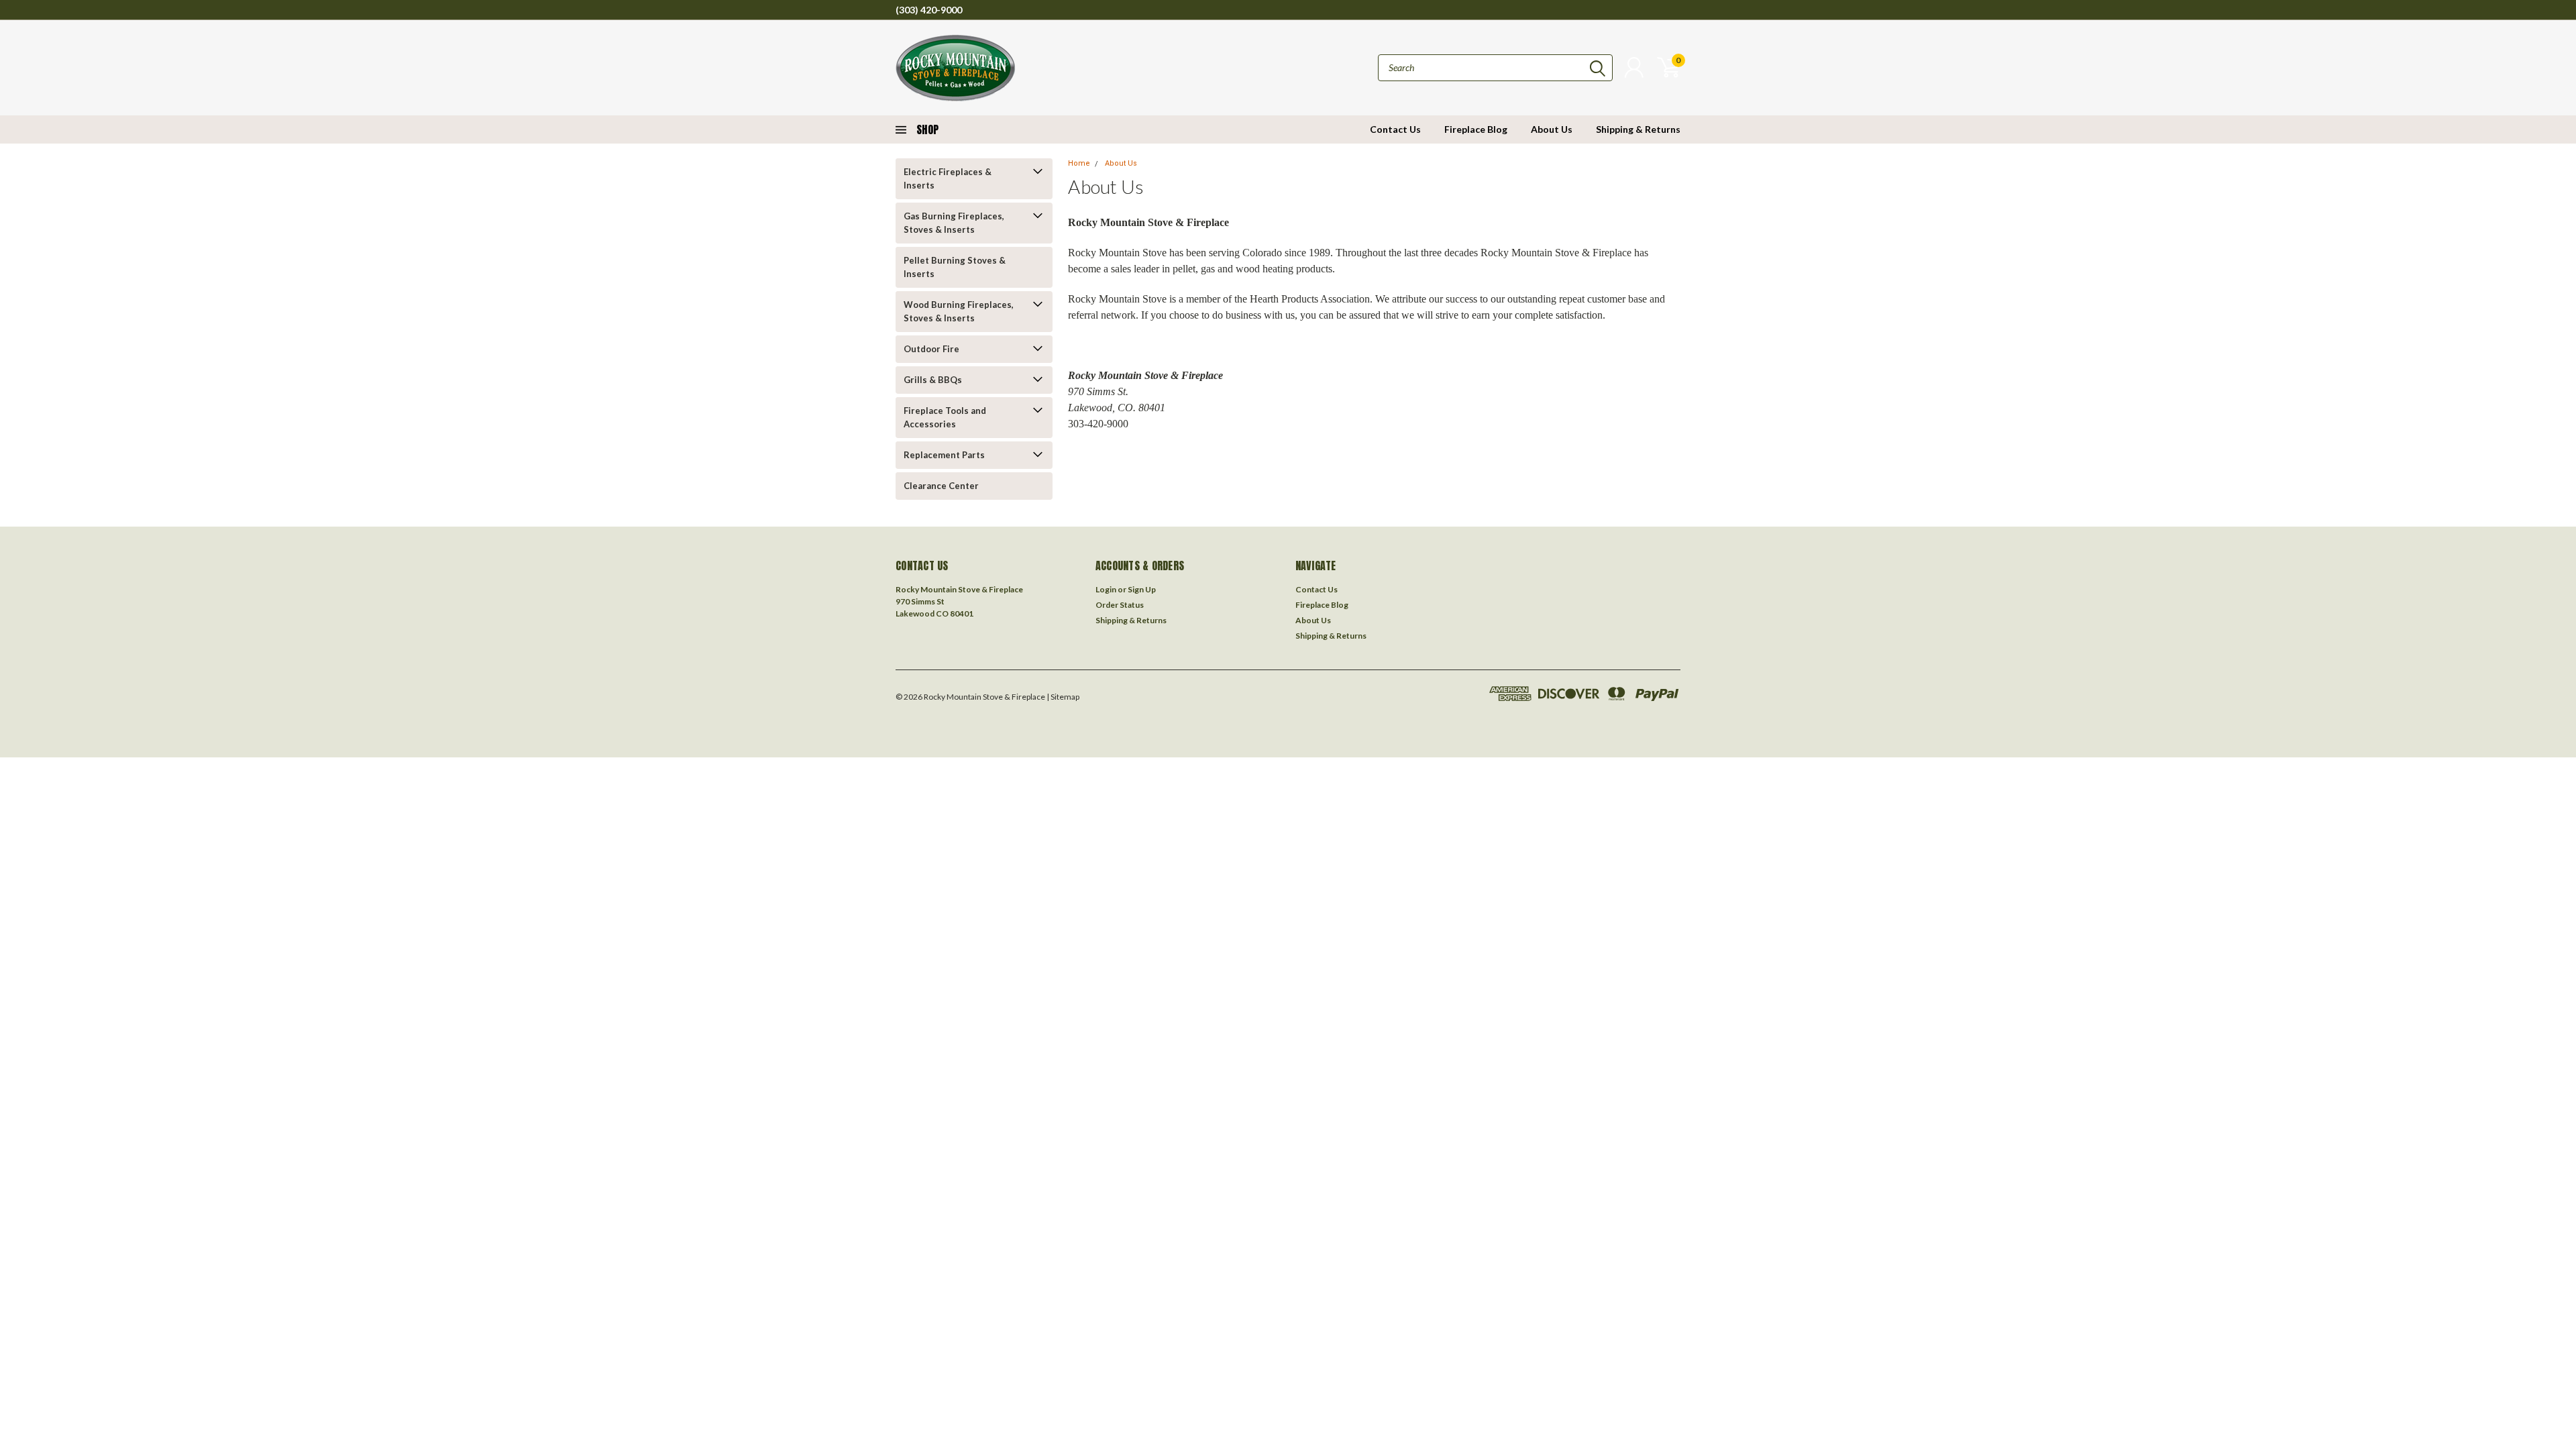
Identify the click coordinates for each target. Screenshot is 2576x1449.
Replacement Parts (944, 455)
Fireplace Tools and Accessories (945, 417)
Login (1106, 589)
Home (1079, 163)
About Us (1552, 129)
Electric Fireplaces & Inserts (948, 178)
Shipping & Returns (1638, 129)
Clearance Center (941, 486)
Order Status (1120, 605)
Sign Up (1142, 589)
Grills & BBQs (933, 380)
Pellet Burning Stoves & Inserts (955, 267)
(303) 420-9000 (929, 10)
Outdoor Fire (931, 349)
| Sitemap (1063, 697)
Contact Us (1395, 129)
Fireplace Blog (1476, 129)
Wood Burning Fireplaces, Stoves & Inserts (959, 311)
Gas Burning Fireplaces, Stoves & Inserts (954, 223)
